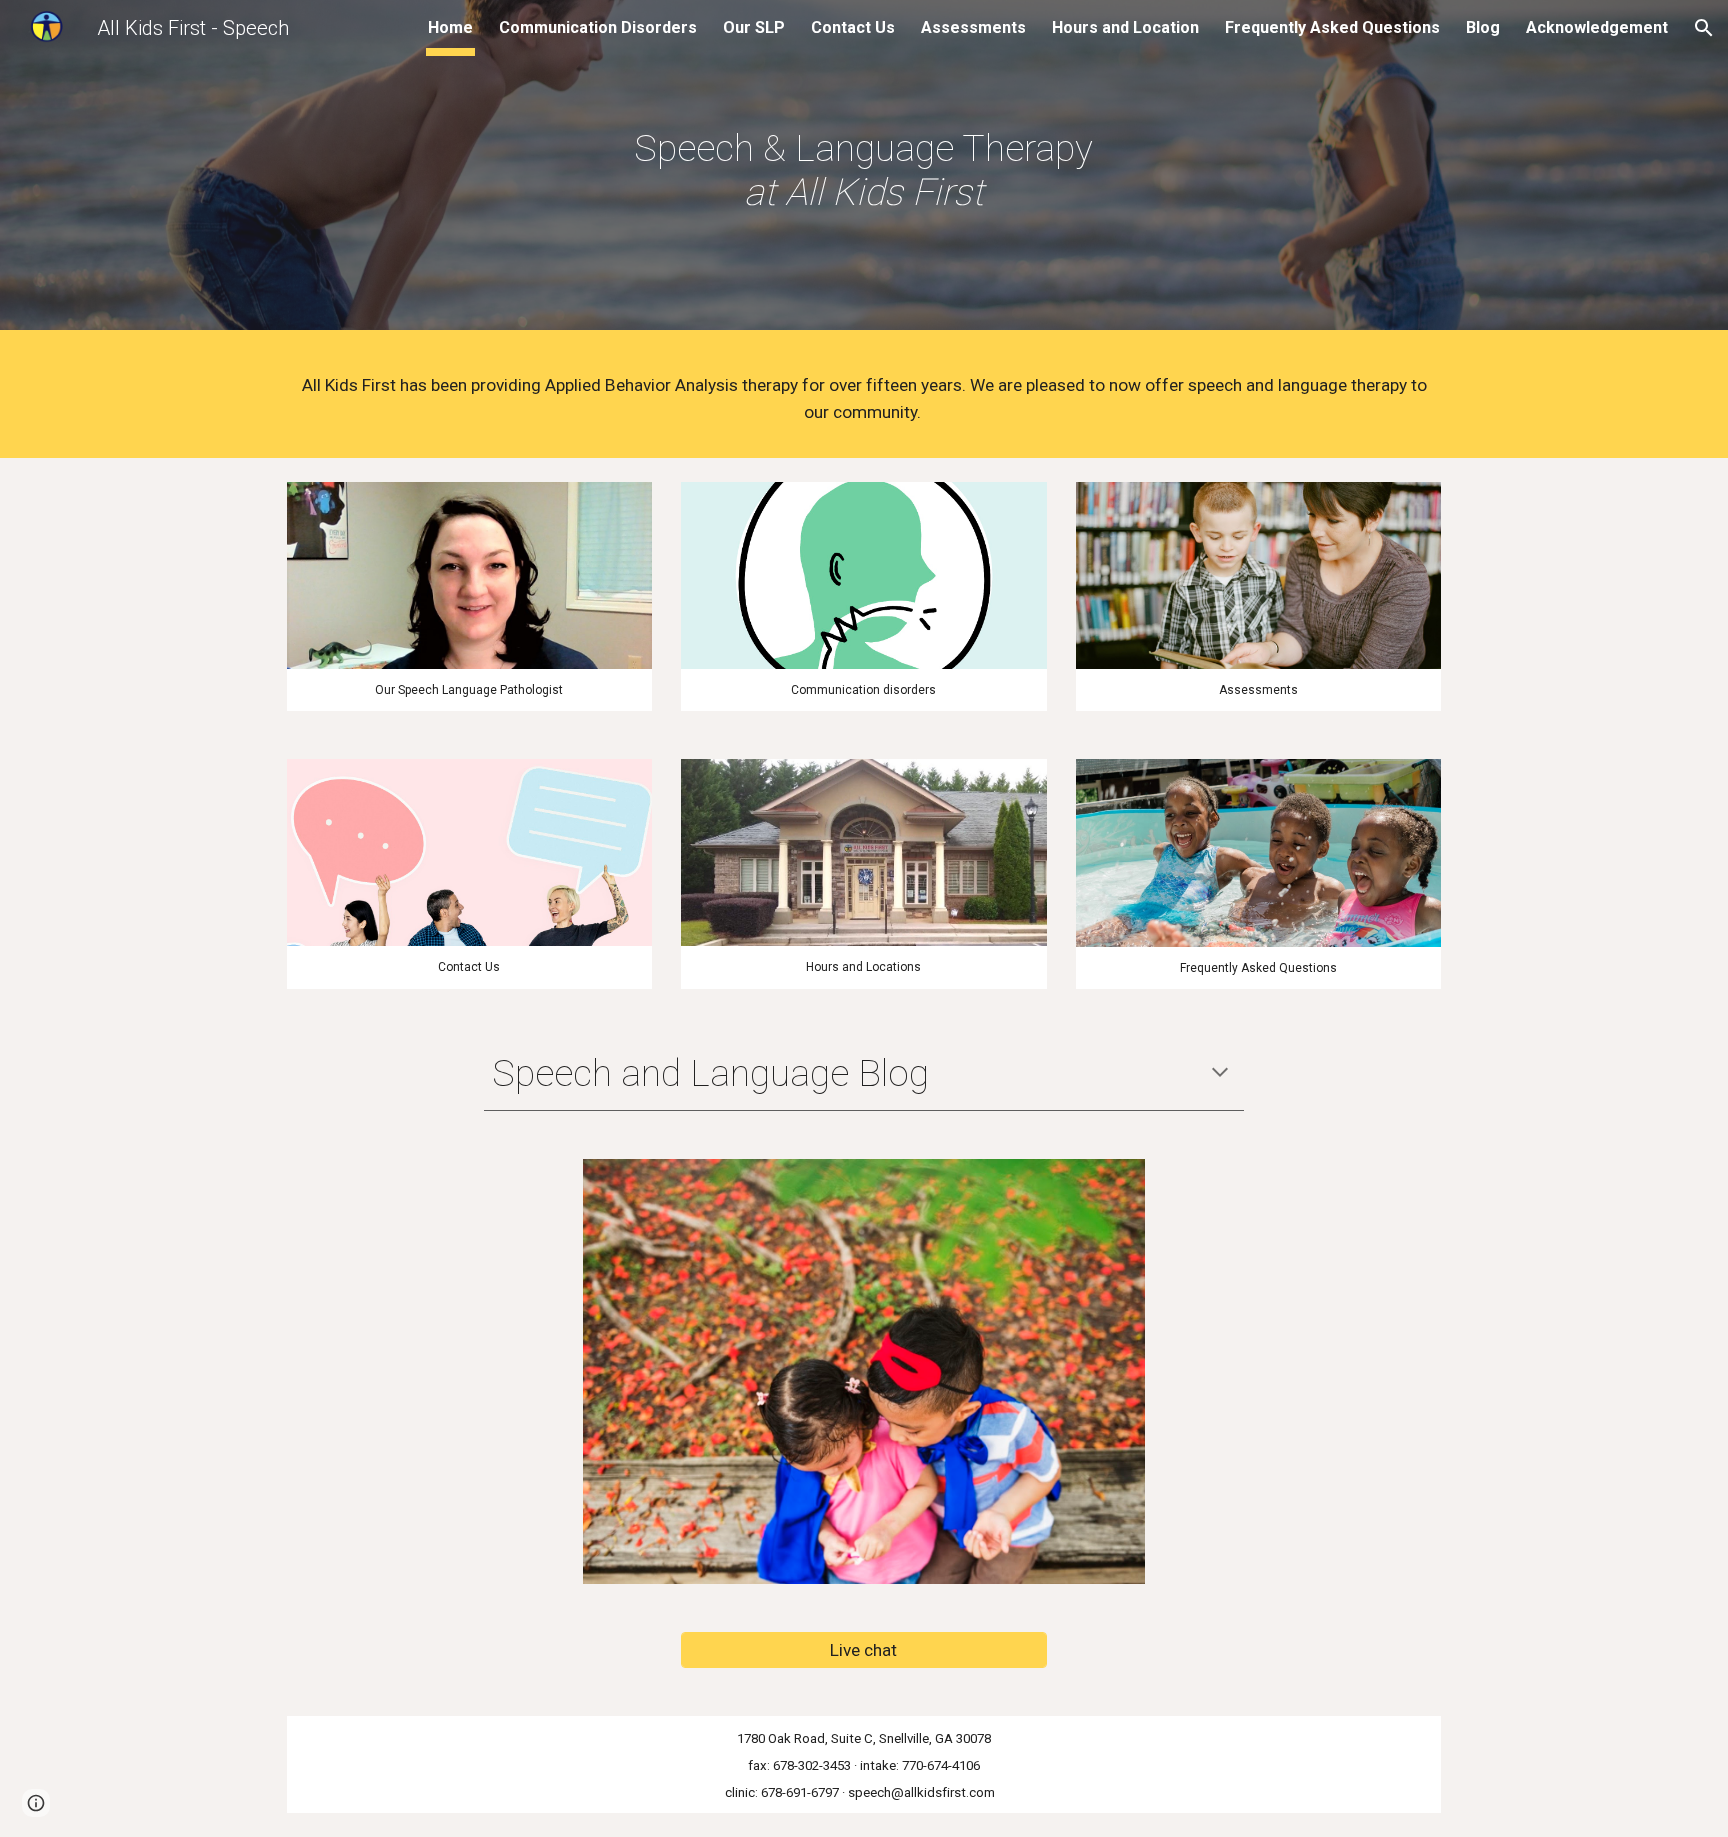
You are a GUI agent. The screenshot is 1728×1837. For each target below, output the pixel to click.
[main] (864, 170)
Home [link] (450, 27)
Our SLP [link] (754, 27)
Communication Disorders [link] (598, 27)
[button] (1704, 28)
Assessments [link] (973, 27)
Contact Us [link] (853, 27)
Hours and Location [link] (1125, 27)
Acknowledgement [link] (1597, 27)
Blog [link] (1483, 27)
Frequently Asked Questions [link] (1332, 27)
